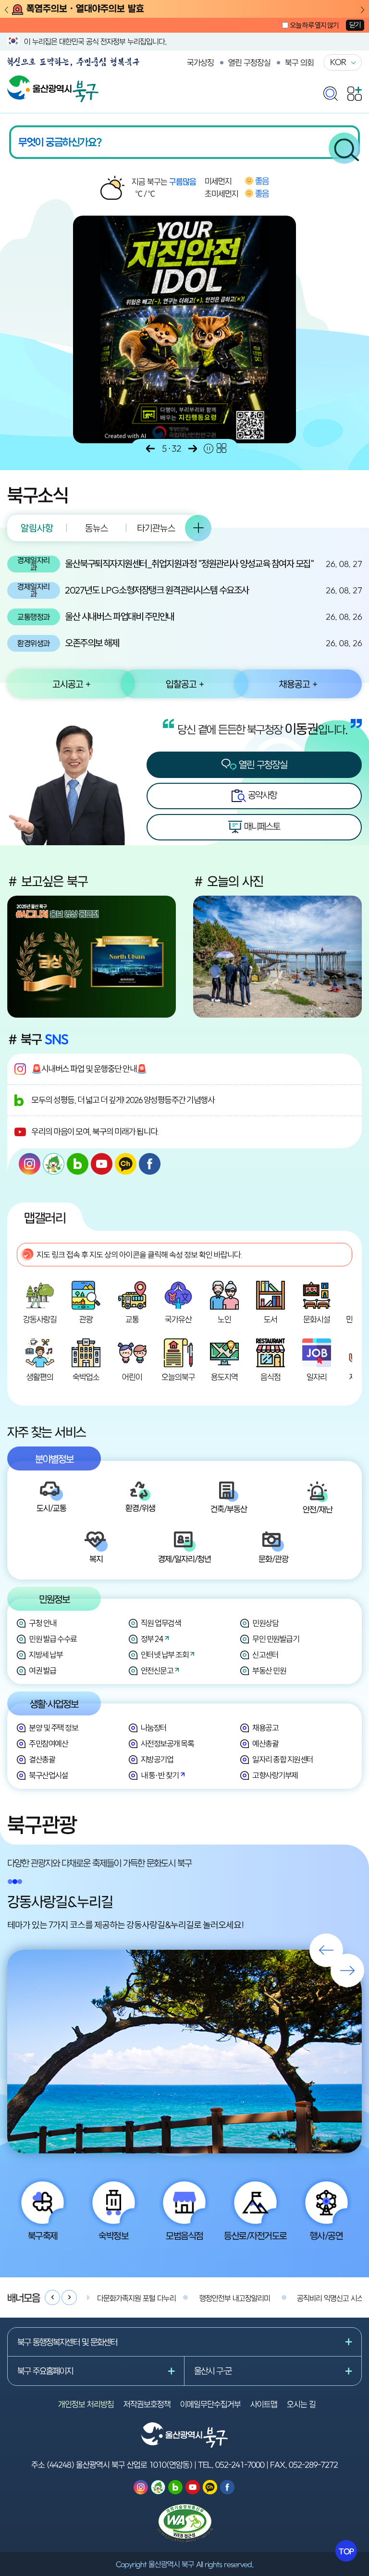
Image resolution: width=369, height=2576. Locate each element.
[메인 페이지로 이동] (53, 80)
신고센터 (265, 1655)
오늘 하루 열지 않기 (314, 25)
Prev (6, 10)
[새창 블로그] (78, 1164)
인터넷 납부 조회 (165, 1655)
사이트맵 (264, 2404)
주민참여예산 (48, 1744)
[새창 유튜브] (102, 1164)
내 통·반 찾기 (160, 1775)
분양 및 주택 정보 (53, 1728)
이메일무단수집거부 (210, 2404)
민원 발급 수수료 (53, 1639)
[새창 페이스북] (150, 1164)
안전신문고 (157, 1671)
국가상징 (200, 62)
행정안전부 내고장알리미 (235, 2298)
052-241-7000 (240, 2465)
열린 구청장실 (249, 62)
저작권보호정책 (147, 2404)
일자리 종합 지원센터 (283, 1759)
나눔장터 (154, 1728)
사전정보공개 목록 (167, 1744)
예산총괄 (265, 1744)
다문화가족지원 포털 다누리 (136, 2298)
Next (363, 10)
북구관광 (42, 1824)
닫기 (355, 25)
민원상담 (265, 1623)
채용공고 (265, 1728)
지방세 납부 (46, 1655)
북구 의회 (299, 62)
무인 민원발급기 (276, 1639)
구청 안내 (43, 1623)
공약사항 (261, 795)
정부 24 (152, 1639)
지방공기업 (157, 1759)
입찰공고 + (185, 684)
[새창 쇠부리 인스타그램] (54, 1164)
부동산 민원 (269, 1671)
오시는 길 (301, 2404)
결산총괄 (42, 1759)
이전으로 (150, 449)
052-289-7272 (313, 2465)
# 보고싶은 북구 (48, 881)
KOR (338, 62)
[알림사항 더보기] (198, 528)
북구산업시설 (48, 1775)
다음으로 (193, 449)
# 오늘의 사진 (228, 881)
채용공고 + (298, 684)
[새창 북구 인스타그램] (30, 1164)
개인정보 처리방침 (86, 2404)
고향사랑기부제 (275, 1775)
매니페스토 (261, 826)
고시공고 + (71, 684)
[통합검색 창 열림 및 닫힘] (331, 91)
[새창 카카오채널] (126, 1164)
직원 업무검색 (161, 1623)
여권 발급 (43, 1671)
